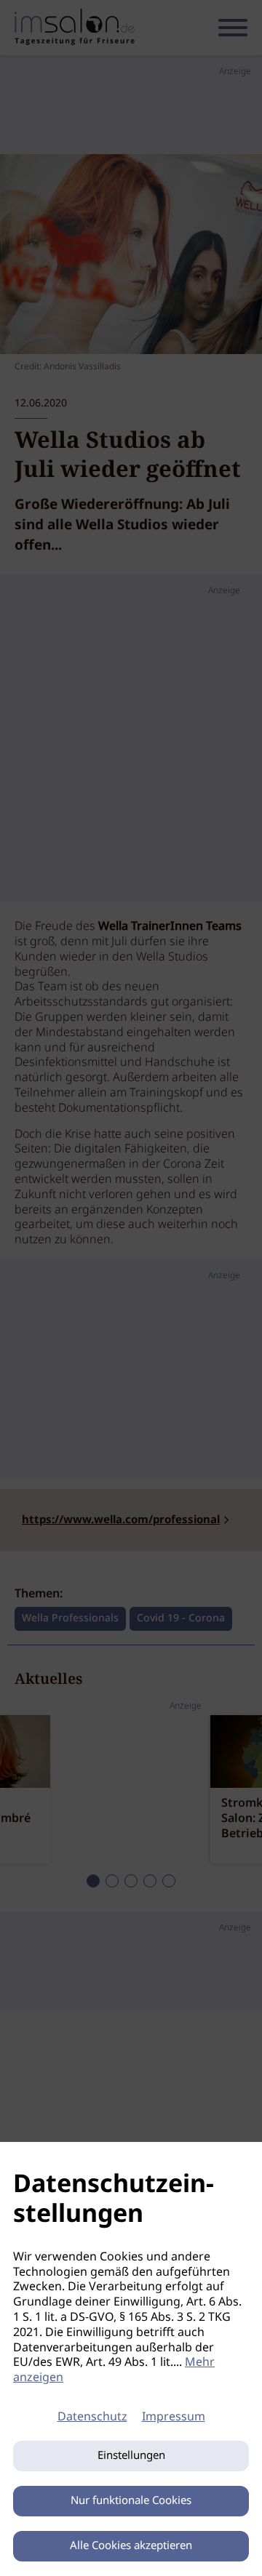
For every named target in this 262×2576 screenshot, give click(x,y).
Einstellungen (131, 2456)
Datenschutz (92, 2417)
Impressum (174, 2417)
